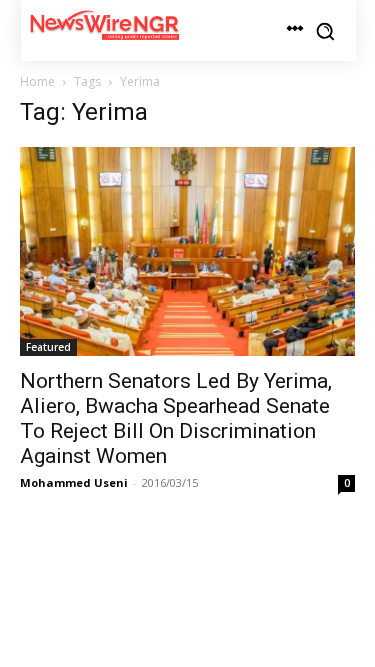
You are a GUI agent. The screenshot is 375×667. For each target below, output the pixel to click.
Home (37, 81)
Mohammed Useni (74, 482)
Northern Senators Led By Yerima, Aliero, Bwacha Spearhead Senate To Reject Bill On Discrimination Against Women (176, 418)
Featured (48, 347)
